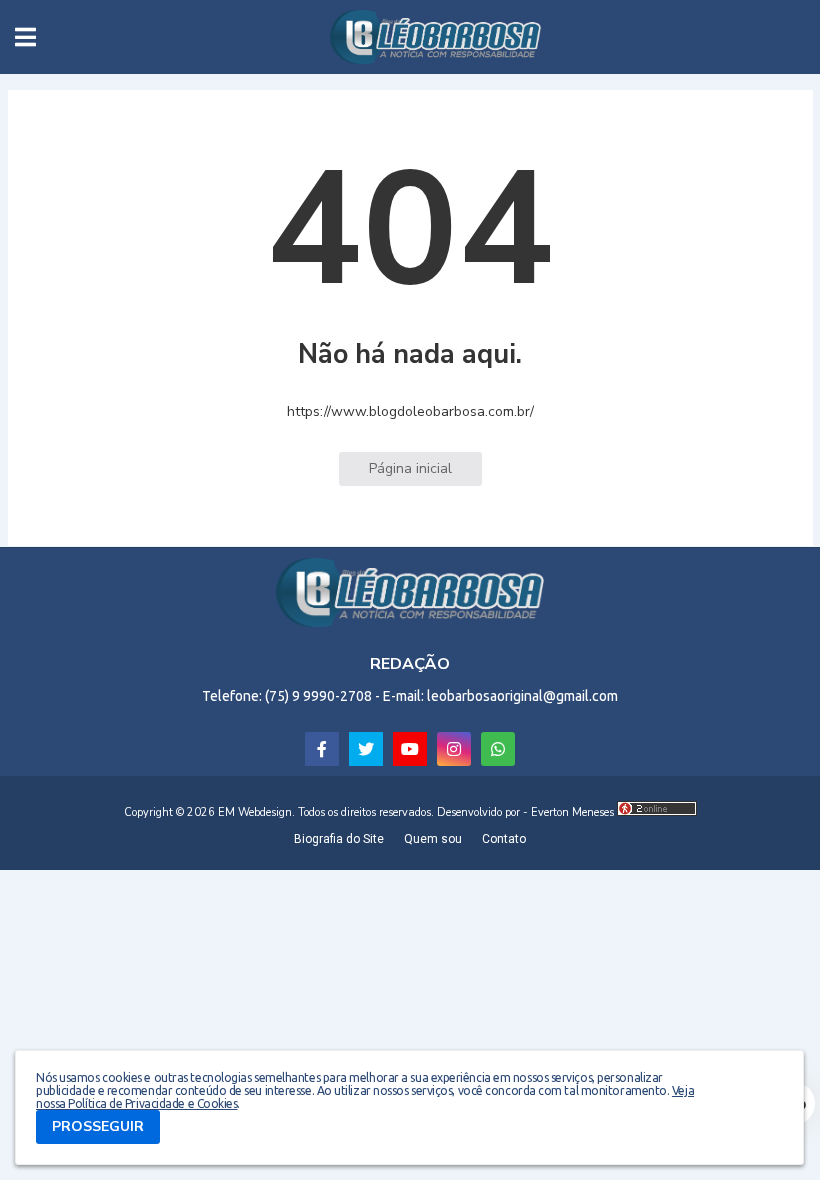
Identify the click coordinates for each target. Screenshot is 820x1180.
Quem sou (433, 839)
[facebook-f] (322, 749)
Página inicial (410, 468)
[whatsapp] (498, 749)
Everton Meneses (572, 812)
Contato (504, 839)
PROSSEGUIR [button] (98, 1126)
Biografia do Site (339, 839)
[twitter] (366, 749)
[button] (25, 37)
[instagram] (454, 749)
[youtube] (410, 749)
